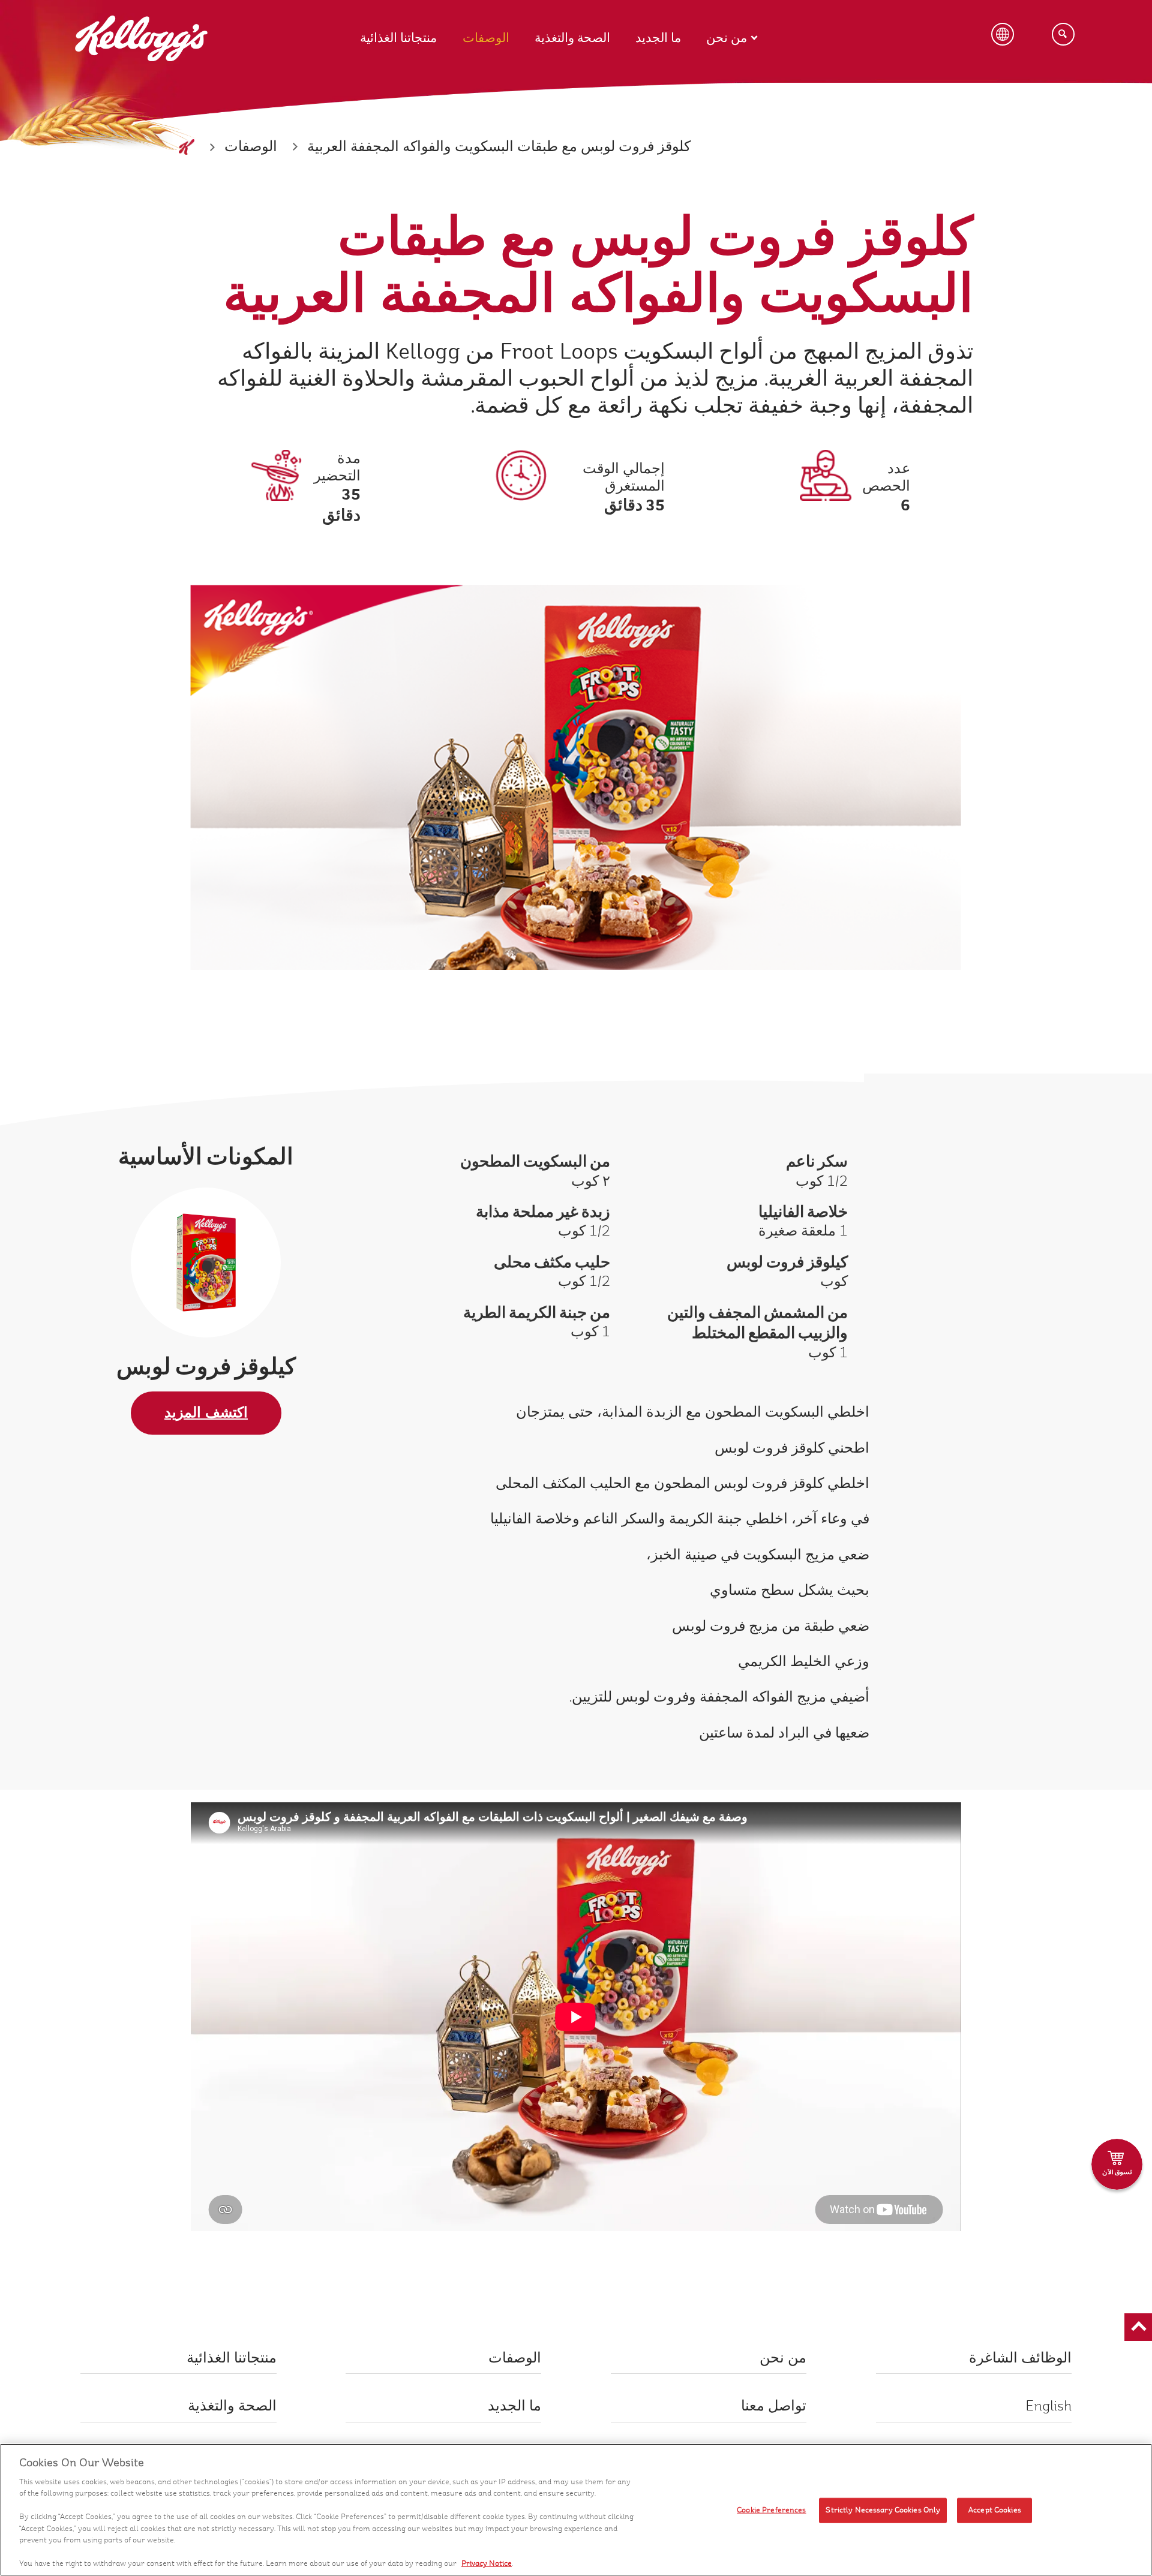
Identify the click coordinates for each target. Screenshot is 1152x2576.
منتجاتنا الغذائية (398, 38)
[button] (1138, 2327)
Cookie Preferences (771, 2510)
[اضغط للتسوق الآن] (1117, 2164)
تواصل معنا (774, 2406)
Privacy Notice (487, 2563)
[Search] (1063, 34)
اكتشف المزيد (206, 1413)
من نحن (727, 38)
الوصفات (486, 38)
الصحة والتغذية (572, 38)
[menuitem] (411, 26)
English (1048, 2406)
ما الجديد (658, 38)
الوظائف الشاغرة (1020, 2358)
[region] (576, 2510)
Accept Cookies (995, 2510)
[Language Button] (1003, 34)
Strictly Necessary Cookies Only (883, 2510)
